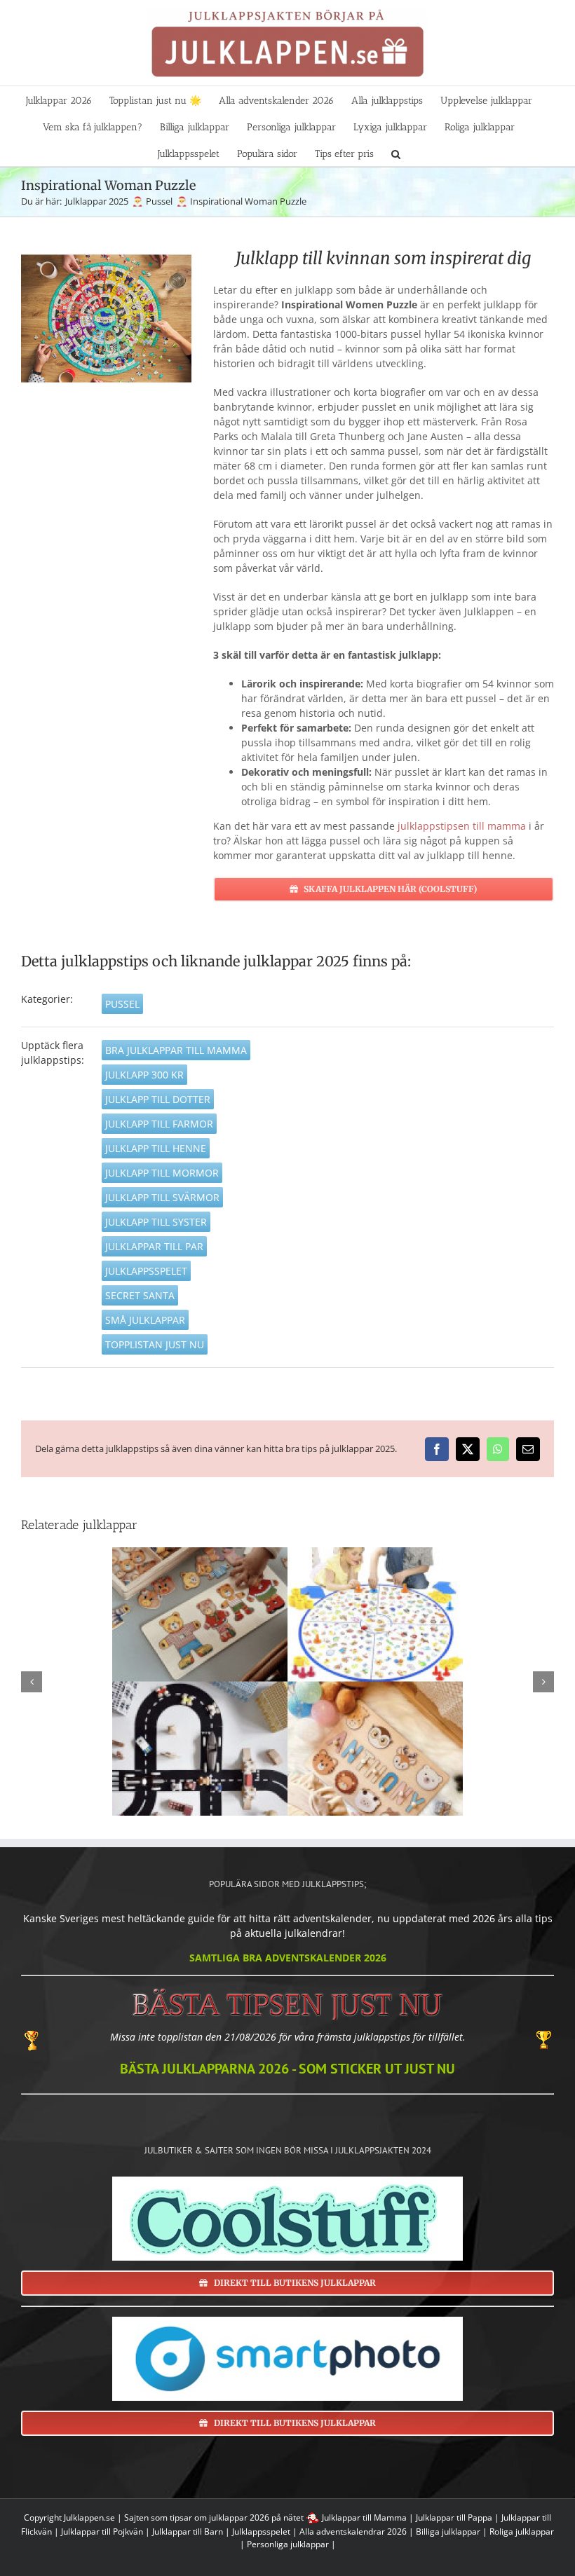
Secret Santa (140, 1295)
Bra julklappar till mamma (176, 1050)
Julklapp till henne (156, 1148)
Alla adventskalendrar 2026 (353, 2532)
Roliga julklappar (522, 2532)
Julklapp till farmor (159, 1124)
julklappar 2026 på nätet (256, 2517)
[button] (396, 153)
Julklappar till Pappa (454, 2517)
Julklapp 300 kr (144, 1075)
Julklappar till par (154, 1246)
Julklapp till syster (156, 1222)
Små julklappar (145, 1320)
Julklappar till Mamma (364, 2517)
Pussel (122, 1004)
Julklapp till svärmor (162, 1197)
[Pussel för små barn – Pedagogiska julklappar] (287, 1681)
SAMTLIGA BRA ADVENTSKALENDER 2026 (288, 1958)
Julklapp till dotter (158, 1099)
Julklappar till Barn (188, 2532)
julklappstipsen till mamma (462, 826)
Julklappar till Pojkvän (102, 2532)
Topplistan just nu (155, 1344)
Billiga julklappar (448, 2532)
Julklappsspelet (146, 1271)
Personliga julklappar (288, 2544)
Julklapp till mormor (162, 1173)
